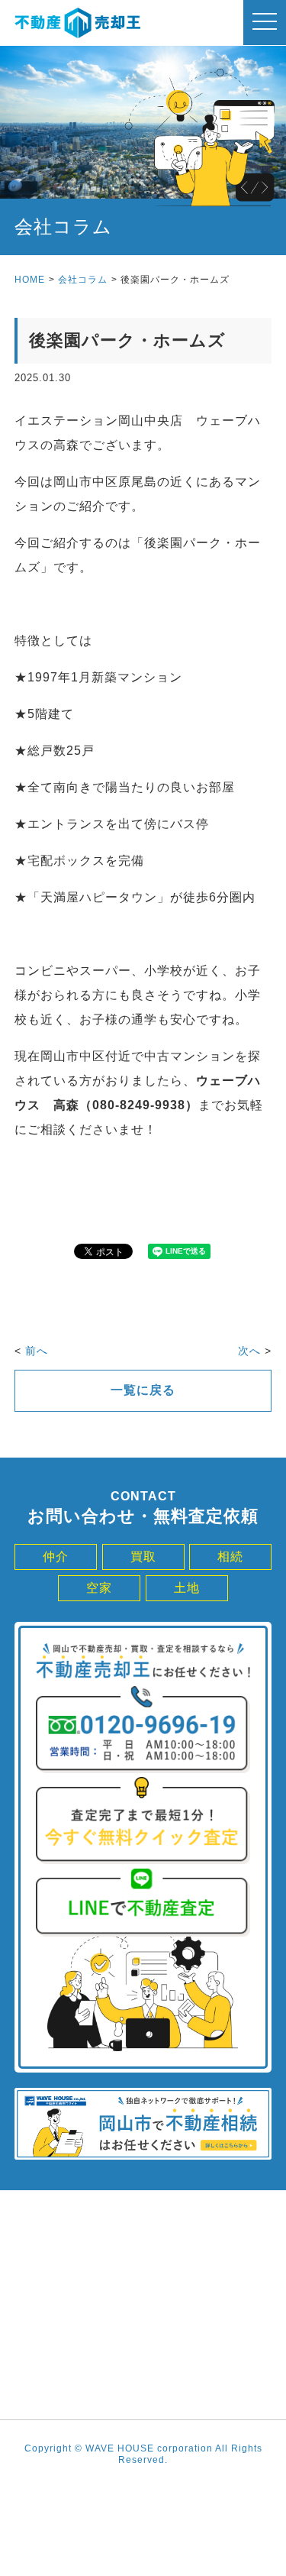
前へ (37, 1351)
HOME (30, 280)
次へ (249, 1351)
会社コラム (83, 280)
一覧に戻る (143, 1390)
